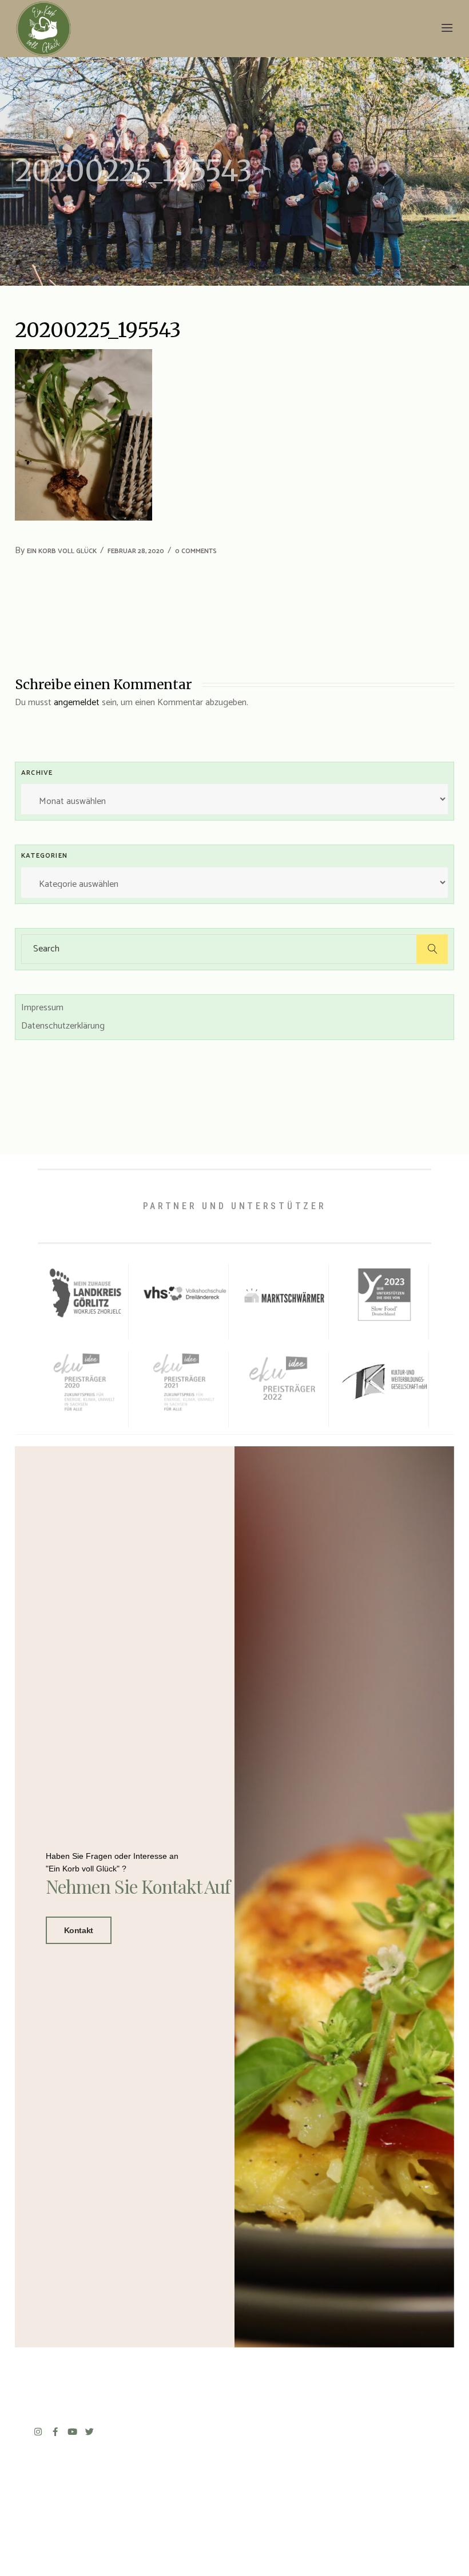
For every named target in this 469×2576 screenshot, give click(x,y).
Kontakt (79, 1930)
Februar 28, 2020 (136, 551)
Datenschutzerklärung (63, 1026)
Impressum (42, 1008)
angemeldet (77, 703)
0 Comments (196, 551)
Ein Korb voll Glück (62, 551)
